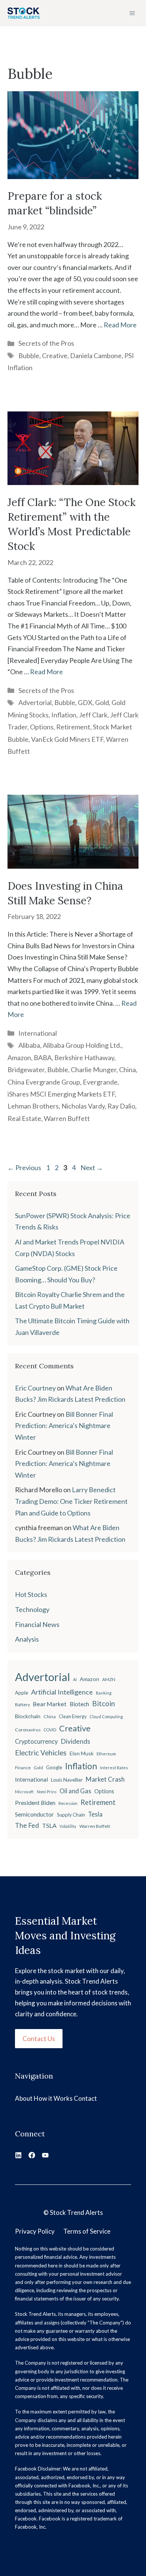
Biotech (79, 1704)
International (38, 1033)
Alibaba (29, 1045)
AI (75, 1679)
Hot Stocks (31, 1594)
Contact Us (39, 2038)
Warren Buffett (67, 1118)
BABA (43, 1058)
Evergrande (100, 1082)
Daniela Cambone (96, 356)
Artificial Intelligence (62, 1692)
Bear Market (50, 1704)
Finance (23, 1768)
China (127, 1070)
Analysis (27, 1639)
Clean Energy (73, 1717)
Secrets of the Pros (46, 343)
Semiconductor (34, 1814)
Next (92, 1167)
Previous (24, 1167)
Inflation (64, 715)
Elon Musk (82, 1753)
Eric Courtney (35, 1388)
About (24, 2098)
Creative (55, 356)
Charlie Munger (94, 1070)
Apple (22, 1693)
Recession (68, 1803)
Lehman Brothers (33, 1106)
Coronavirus (28, 1730)
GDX (85, 702)
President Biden (35, 1803)
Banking (104, 1693)
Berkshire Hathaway (84, 1058)
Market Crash (105, 1779)
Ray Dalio (121, 1106)
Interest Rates (114, 1768)
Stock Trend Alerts (76, 2212)
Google (54, 1767)
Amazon (19, 1058)
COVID (50, 1730)
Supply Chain (71, 1815)
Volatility (68, 1826)
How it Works (53, 2098)
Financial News (37, 1624)
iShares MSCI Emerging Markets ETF (61, 1094)
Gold (102, 702)
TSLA (49, 1825)
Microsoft (24, 1792)
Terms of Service (87, 2231)
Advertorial (35, 702)
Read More (120, 325)
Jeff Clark (93, 715)
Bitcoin (104, 1703)
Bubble (29, 356)
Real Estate (24, 1118)
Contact (85, 2098)
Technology (32, 1609)
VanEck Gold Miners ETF (67, 739)
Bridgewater (26, 1070)
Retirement (73, 727)
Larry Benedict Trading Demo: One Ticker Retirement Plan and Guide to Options (71, 1501)
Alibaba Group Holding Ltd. (82, 1045)
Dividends (75, 1741)
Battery (22, 1705)
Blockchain (28, 1716)
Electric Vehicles (41, 1753)
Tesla (95, 1814)
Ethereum (106, 1754)
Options (42, 727)
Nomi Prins (47, 1792)
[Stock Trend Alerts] (24, 13)
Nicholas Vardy (83, 1106)
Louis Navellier (67, 1780)
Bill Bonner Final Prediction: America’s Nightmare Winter (64, 1426)
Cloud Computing (106, 1717)
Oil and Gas (75, 1791)
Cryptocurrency (36, 1741)
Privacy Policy (35, 2231)
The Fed (27, 1825)
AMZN (109, 1679)
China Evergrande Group (44, 1082)
